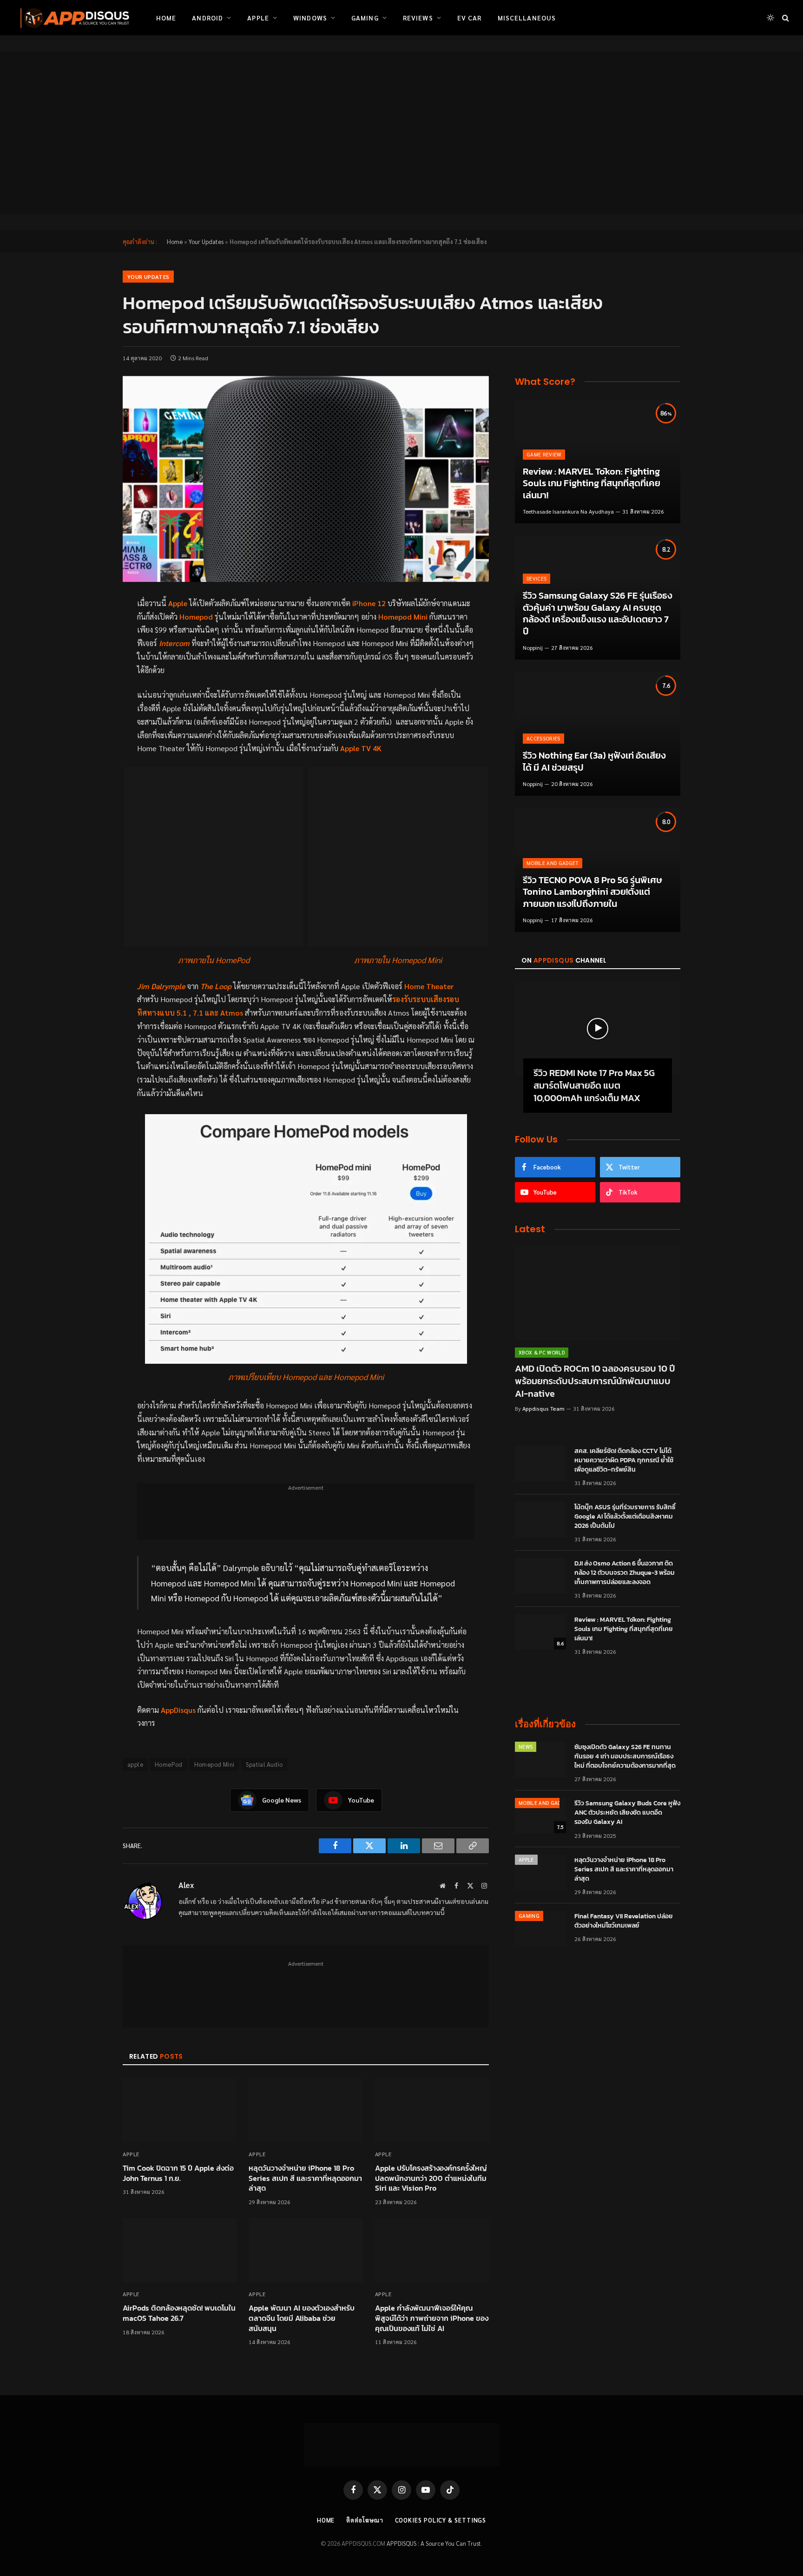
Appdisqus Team (543, 1408)
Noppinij (533, 647)
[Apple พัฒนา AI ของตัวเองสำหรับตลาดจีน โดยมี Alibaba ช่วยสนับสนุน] (306, 2250)
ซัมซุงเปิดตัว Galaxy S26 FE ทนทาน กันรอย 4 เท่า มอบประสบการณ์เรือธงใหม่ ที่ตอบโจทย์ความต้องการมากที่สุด (625, 1757)
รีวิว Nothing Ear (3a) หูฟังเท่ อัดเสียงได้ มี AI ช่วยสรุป (594, 762)
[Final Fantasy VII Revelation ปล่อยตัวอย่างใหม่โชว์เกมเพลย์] (540, 1929)
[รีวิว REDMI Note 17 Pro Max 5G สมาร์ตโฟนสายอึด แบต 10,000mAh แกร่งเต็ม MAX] (598, 1029)
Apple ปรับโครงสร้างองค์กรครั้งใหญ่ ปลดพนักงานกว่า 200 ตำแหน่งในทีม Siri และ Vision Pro (431, 2178)
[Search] (785, 18)
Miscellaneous (527, 18)
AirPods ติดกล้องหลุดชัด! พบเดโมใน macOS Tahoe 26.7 (179, 2313)
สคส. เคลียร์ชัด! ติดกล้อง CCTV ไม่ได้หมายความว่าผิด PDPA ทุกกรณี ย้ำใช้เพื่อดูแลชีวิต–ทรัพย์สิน (624, 1460)
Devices (536, 578)
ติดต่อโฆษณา (365, 2520)
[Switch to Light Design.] (770, 18)
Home (166, 18)
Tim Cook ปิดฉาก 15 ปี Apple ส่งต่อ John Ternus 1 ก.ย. (178, 2173)
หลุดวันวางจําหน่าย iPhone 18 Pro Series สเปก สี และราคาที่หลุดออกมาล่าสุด (305, 2178)
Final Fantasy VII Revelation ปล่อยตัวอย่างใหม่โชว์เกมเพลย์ (624, 1921)
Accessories (543, 738)
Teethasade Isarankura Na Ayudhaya (568, 511)
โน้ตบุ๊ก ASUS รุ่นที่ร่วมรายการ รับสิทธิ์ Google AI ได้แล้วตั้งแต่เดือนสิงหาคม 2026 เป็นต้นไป (625, 1517)
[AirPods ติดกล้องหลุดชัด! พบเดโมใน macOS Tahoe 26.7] (180, 2250)
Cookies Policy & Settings (441, 2520)
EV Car (470, 18)
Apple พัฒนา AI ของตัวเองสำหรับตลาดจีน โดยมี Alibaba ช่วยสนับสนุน (302, 2318)
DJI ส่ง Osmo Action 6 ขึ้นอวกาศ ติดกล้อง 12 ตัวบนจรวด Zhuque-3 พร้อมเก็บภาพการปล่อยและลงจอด (625, 1573)
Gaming (365, 18)
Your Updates (206, 241)
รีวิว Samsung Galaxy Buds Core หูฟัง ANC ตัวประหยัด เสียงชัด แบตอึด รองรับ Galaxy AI (627, 1813)
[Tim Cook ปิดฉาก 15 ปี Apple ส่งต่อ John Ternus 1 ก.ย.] (180, 2110)
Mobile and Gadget (553, 863)
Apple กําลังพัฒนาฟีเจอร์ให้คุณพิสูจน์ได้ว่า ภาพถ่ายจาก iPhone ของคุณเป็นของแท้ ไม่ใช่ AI (432, 2318)
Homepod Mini (214, 1764)
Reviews (418, 18)
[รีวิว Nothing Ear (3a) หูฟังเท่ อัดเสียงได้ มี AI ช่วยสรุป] (598, 734)
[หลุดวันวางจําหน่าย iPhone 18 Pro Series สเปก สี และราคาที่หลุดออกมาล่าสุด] (306, 2110)
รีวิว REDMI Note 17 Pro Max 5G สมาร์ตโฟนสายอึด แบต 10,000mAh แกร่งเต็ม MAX (594, 1086)
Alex (186, 1885)
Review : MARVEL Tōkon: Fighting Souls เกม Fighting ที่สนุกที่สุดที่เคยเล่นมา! (592, 484)
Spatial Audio (264, 1764)
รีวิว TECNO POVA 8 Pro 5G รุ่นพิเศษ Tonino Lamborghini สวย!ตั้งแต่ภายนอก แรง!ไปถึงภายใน (592, 892)
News (526, 1747)
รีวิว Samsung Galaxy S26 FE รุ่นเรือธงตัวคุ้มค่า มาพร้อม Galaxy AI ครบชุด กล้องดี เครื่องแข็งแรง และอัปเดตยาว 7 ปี (598, 614)
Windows (310, 18)
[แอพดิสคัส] (73, 18)
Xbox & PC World (542, 1352)
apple (135, 1764)
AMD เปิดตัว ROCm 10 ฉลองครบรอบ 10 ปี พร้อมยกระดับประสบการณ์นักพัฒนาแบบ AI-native (595, 1381)
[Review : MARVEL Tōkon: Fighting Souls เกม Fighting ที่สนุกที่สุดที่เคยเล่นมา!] (598, 461)
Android (207, 18)
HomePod (169, 1764)
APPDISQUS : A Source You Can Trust (434, 2543)
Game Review (544, 454)
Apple (258, 18)
